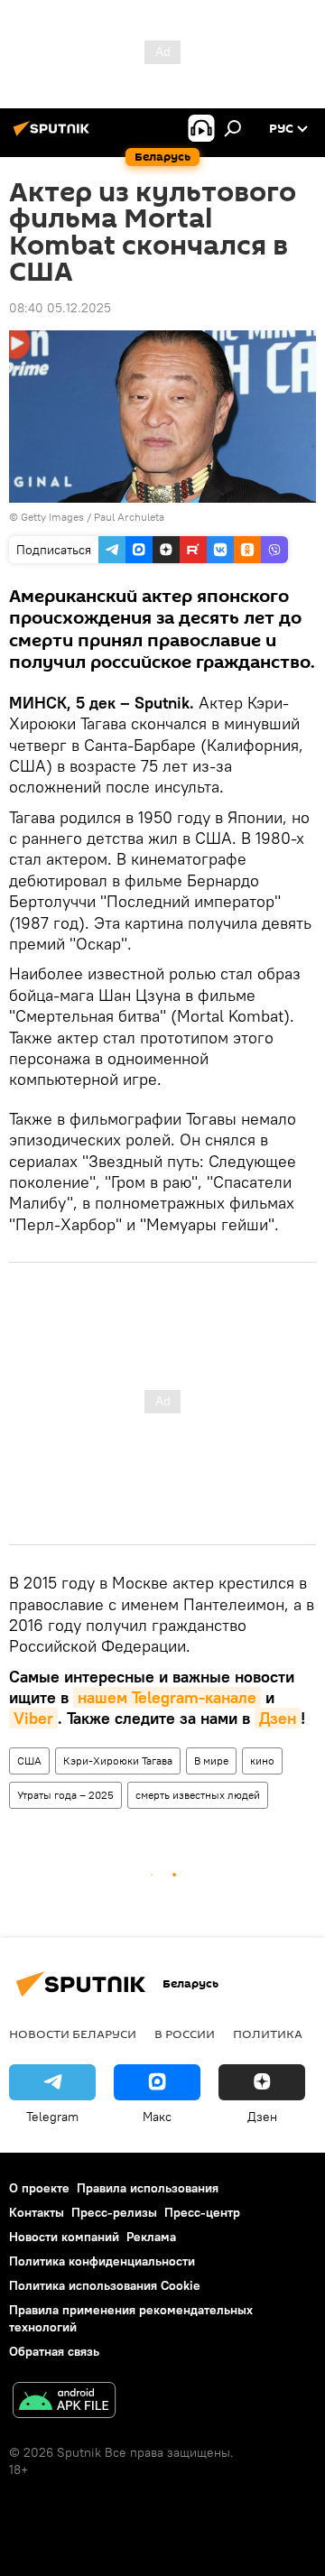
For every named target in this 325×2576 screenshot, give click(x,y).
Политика (268, 2034)
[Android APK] (64, 2402)
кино (262, 1761)
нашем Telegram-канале (167, 1697)
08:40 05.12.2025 (60, 308)
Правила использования (148, 2188)
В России (185, 2034)
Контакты (37, 2212)
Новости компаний (64, 2237)
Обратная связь (54, 2351)
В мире (211, 1761)
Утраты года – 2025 (65, 1795)
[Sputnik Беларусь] (54, 135)
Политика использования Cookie (105, 2285)
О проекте (39, 2188)
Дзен (278, 1718)
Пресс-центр (202, 2212)
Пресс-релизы (114, 2212)
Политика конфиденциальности (102, 2261)
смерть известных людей (198, 1795)
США (29, 1761)
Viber (33, 1718)
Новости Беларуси (73, 2034)
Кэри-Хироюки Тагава (118, 1761)
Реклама (151, 2237)
